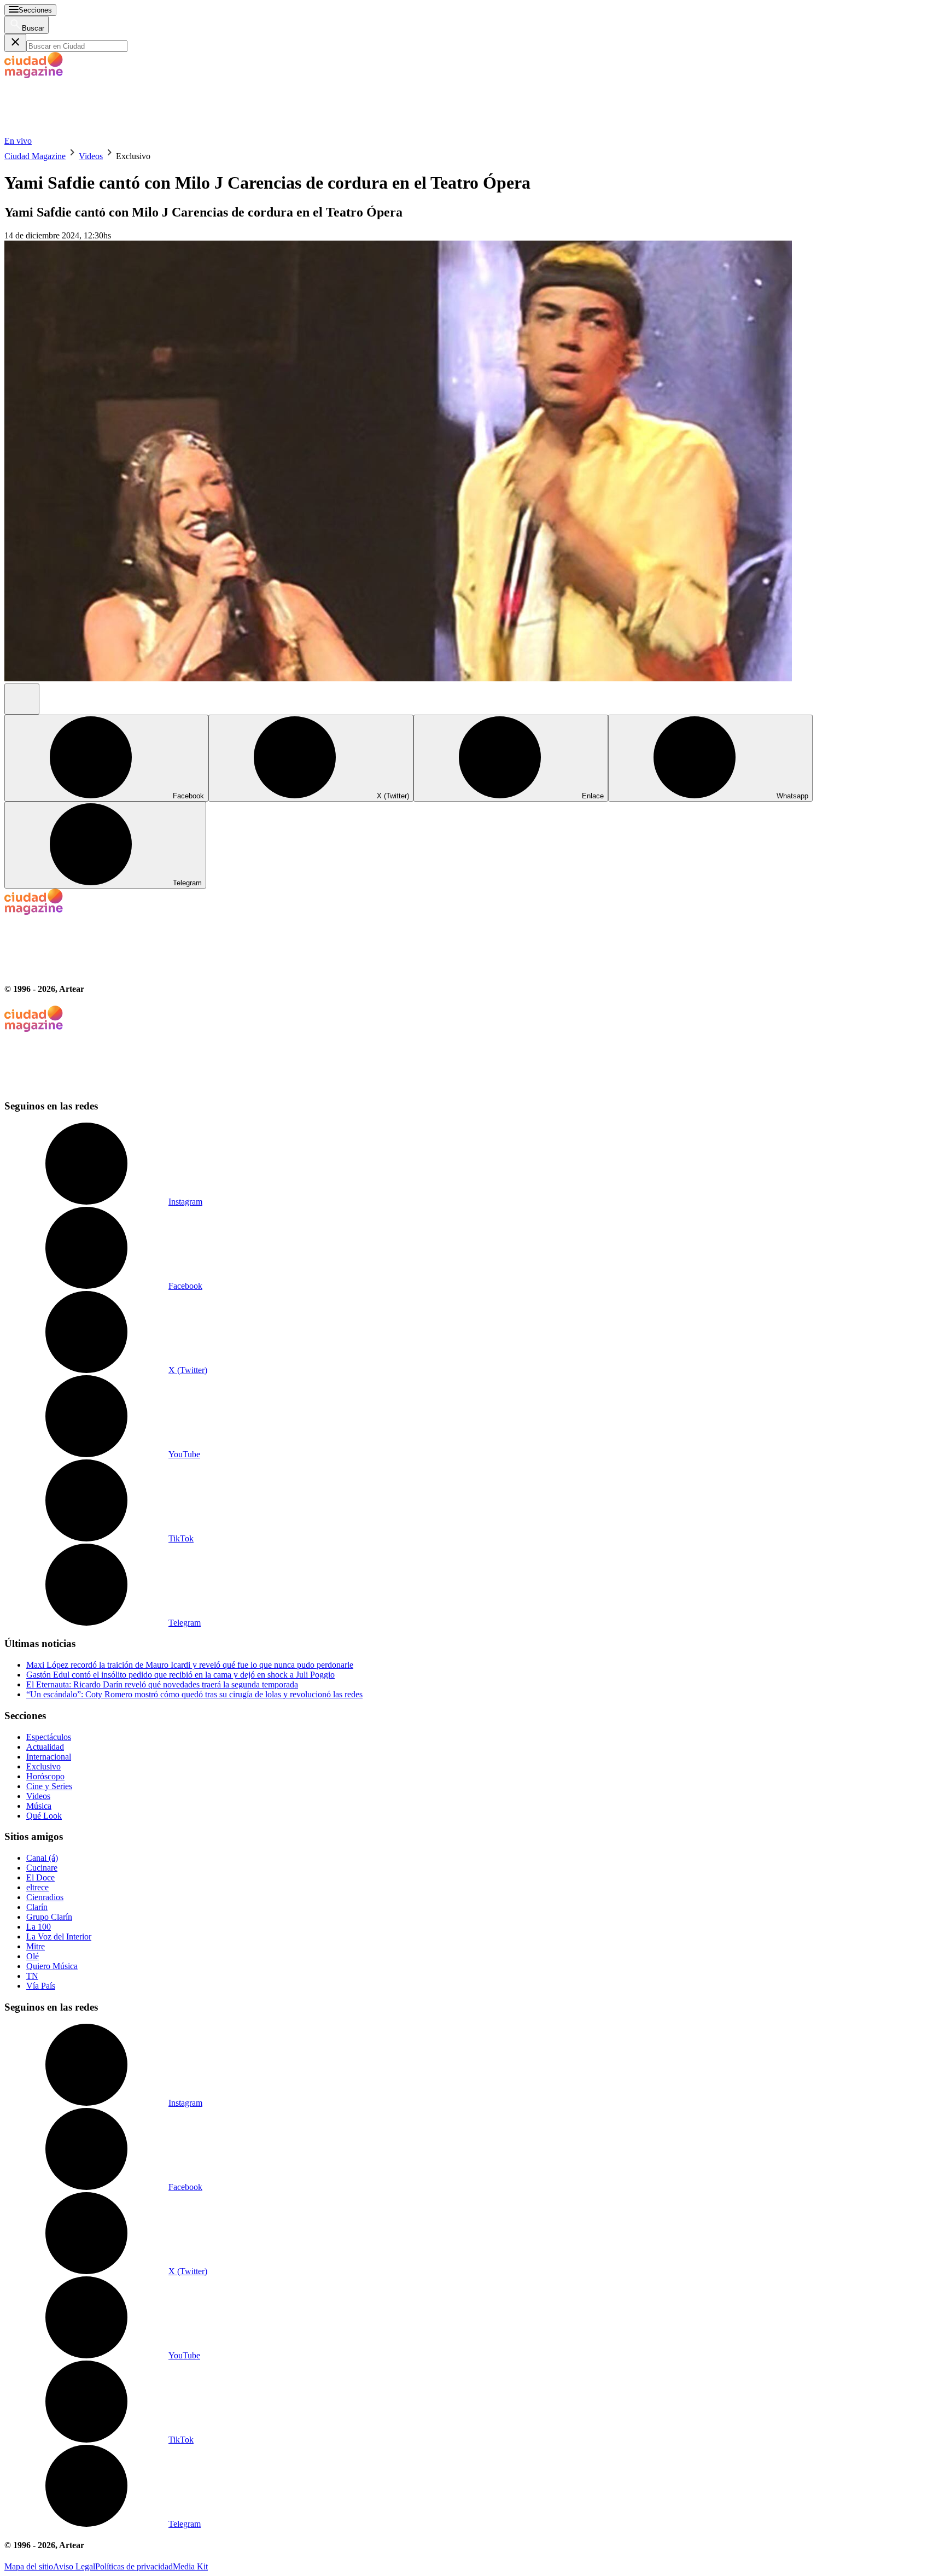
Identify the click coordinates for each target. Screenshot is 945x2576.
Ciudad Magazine (35, 156)
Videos (91, 156)
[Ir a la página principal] (86, 131)
